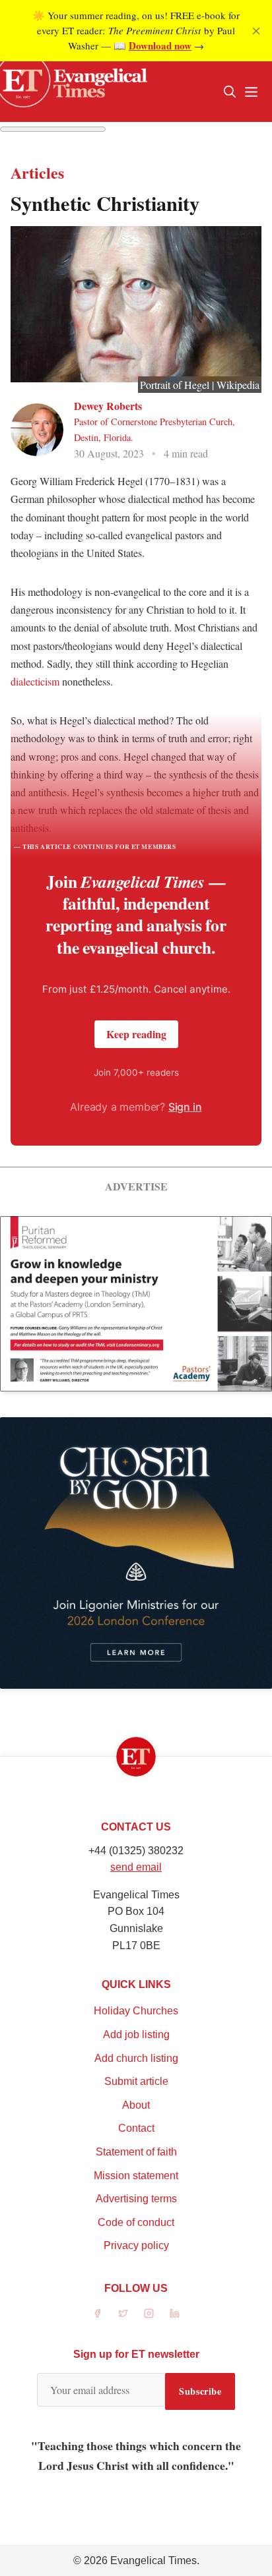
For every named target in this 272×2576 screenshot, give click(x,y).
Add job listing (136, 2034)
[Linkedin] (175, 2313)
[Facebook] (97, 2313)
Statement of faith (136, 2152)
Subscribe (200, 2391)
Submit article (136, 2081)
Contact (136, 2128)
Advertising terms (136, 2199)
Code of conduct (136, 2222)
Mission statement (136, 2176)
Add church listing (136, 2058)
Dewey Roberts (108, 406)
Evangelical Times (153, 2561)
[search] (230, 92)
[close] (256, 31)
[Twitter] (123, 2313)
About (136, 2105)
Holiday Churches (136, 2011)
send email (136, 1867)
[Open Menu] (251, 92)
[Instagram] (149, 2313)
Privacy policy (136, 2245)
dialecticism (35, 681)
